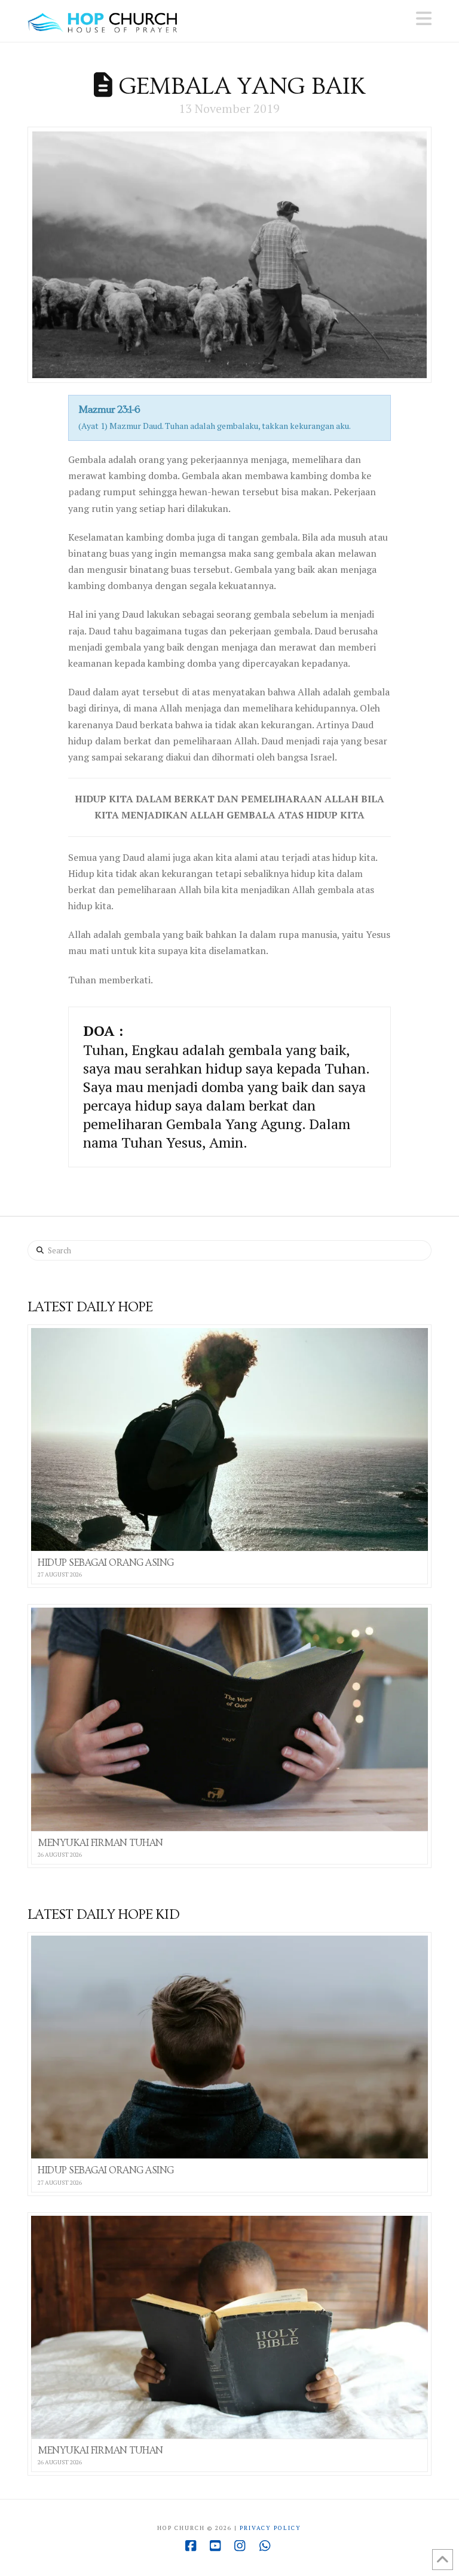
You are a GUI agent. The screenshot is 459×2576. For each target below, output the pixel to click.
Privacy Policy (270, 2528)
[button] (424, 19)
